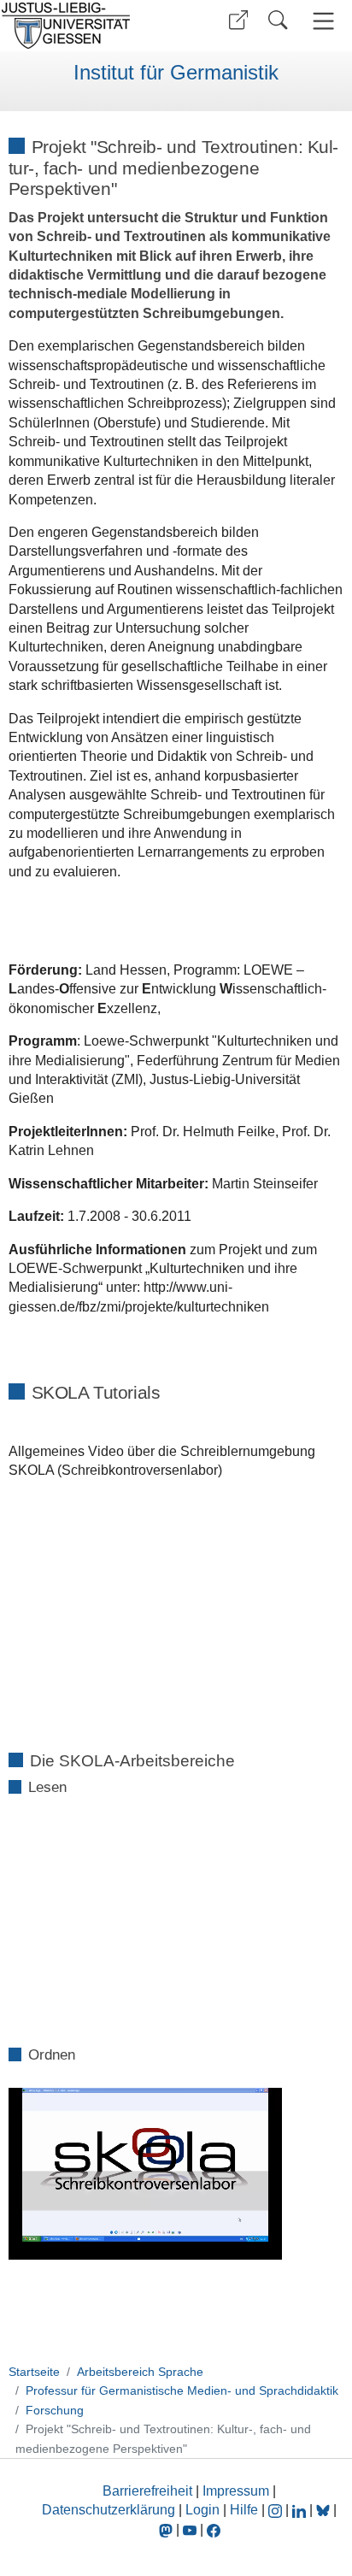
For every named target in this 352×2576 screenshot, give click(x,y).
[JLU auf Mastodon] (167, 2529)
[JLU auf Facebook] (214, 2529)
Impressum (236, 2491)
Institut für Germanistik (176, 73)
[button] (238, 20)
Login (204, 2510)
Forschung (55, 2410)
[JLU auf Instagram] (277, 2510)
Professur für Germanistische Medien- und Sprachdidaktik (182, 2390)
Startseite (34, 2372)
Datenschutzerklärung (109, 2510)
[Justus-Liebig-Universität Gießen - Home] (86, 26)
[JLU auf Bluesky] (325, 2510)
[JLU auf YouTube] (190, 2529)
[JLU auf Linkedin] (301, 2510)
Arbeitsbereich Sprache (140, 2372)
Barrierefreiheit (147, 2491)
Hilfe (244, 2510)
